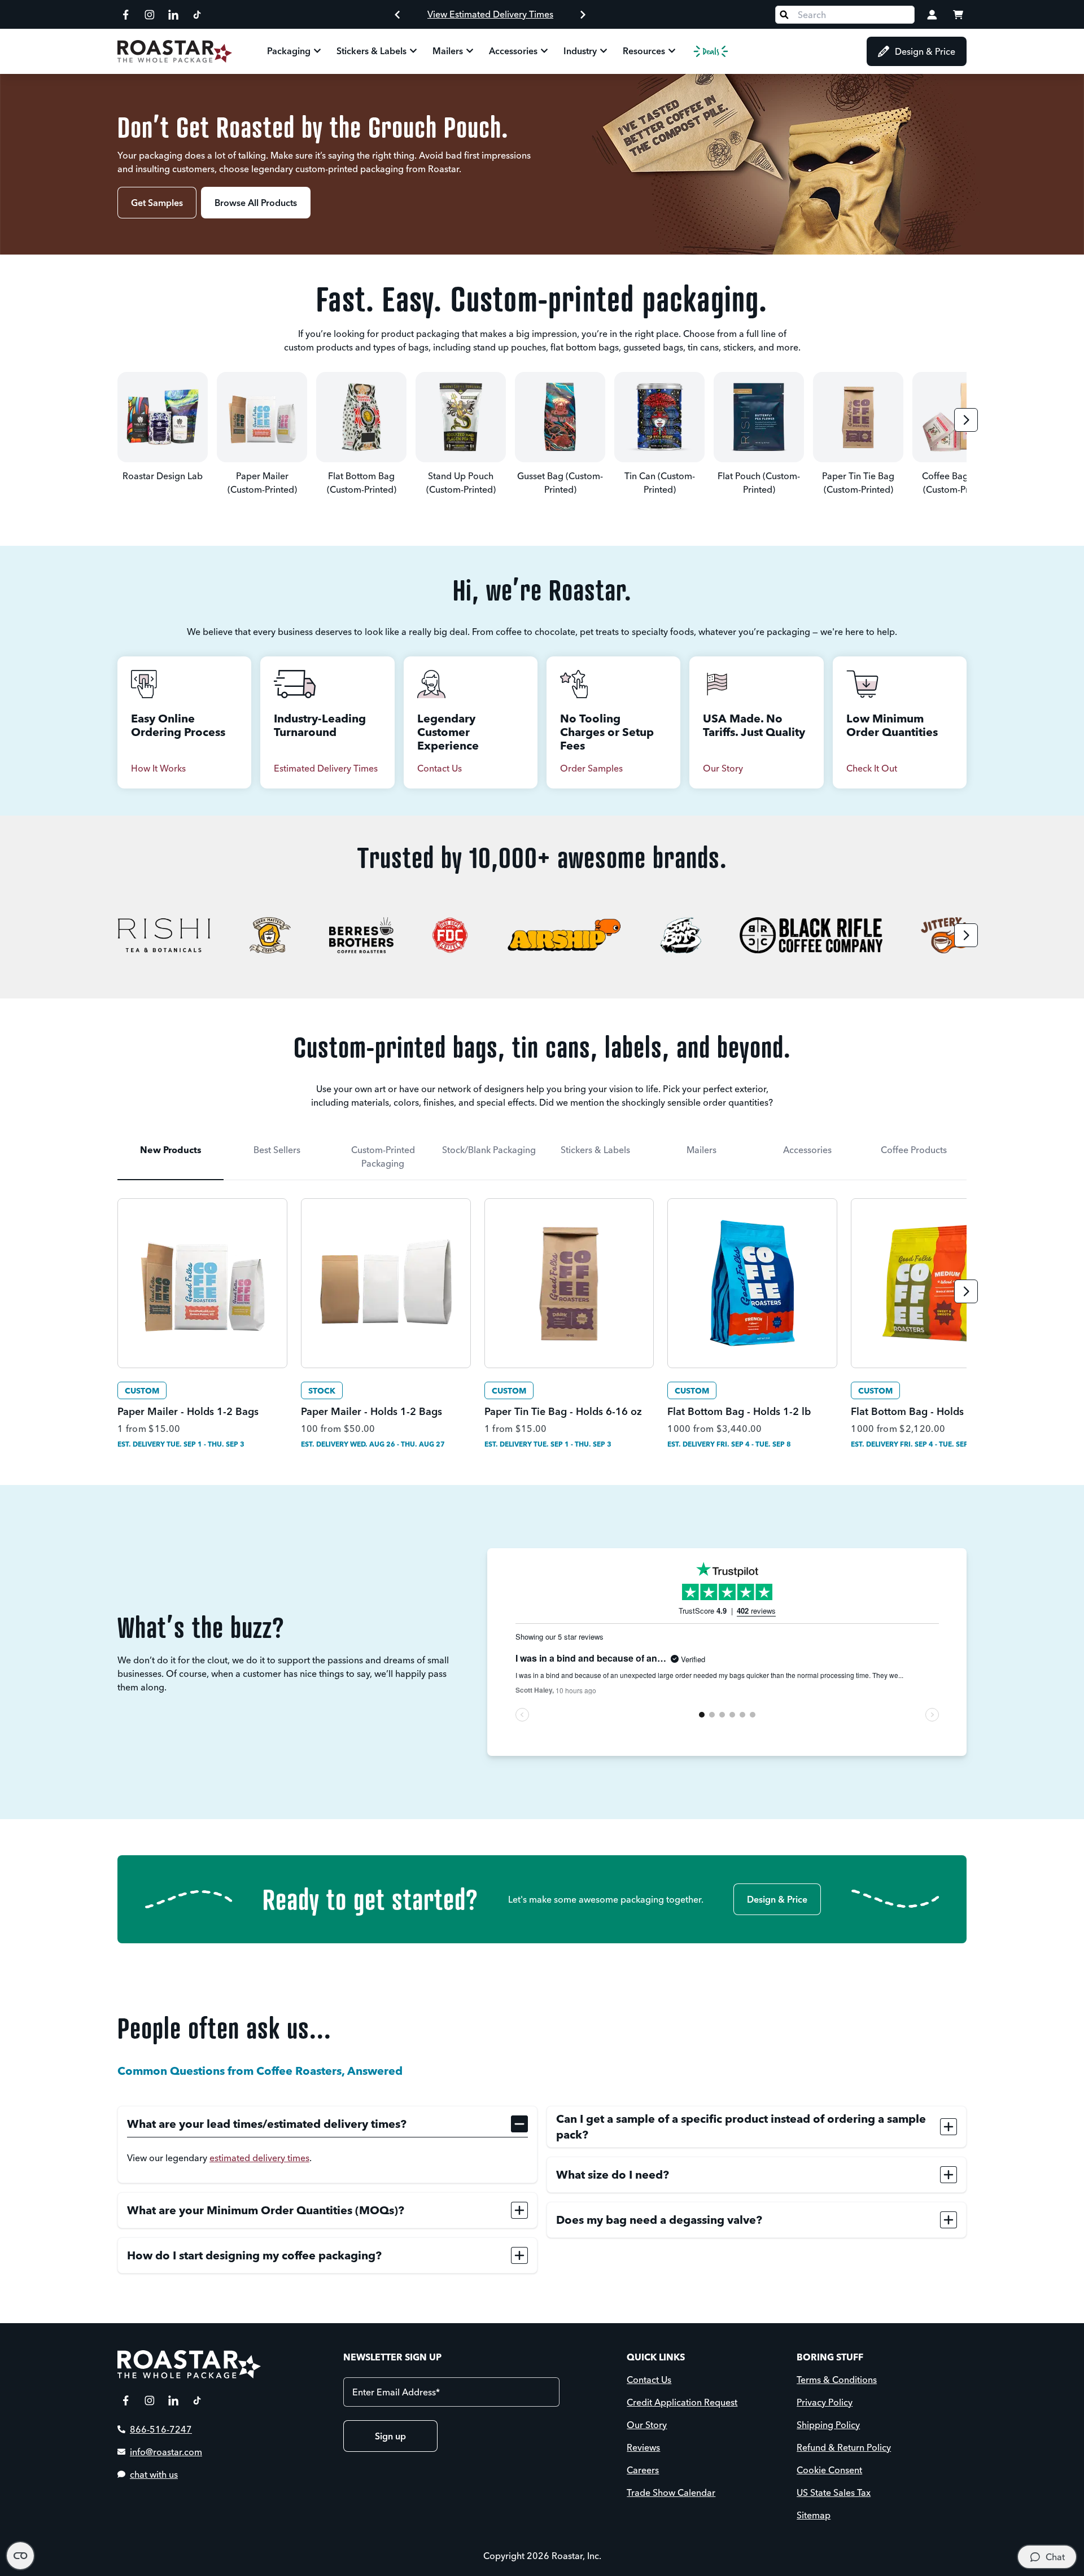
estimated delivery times (259, 2158)
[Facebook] (126, 15)
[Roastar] (175, 51)
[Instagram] (150, 15)
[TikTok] (197, 15)
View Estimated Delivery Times (490, 14)
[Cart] (958, 15)
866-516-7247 (161, 2429)
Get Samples (157, 203)
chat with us (154, 2474)
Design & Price (925, 51)
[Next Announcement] (583, 15)
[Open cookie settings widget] (20, 2556)
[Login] (932, 15)
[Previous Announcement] (397, 15)
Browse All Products (256, 203)
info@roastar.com (166, 2452)
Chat (1055, 2557)
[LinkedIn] (173, 15)
